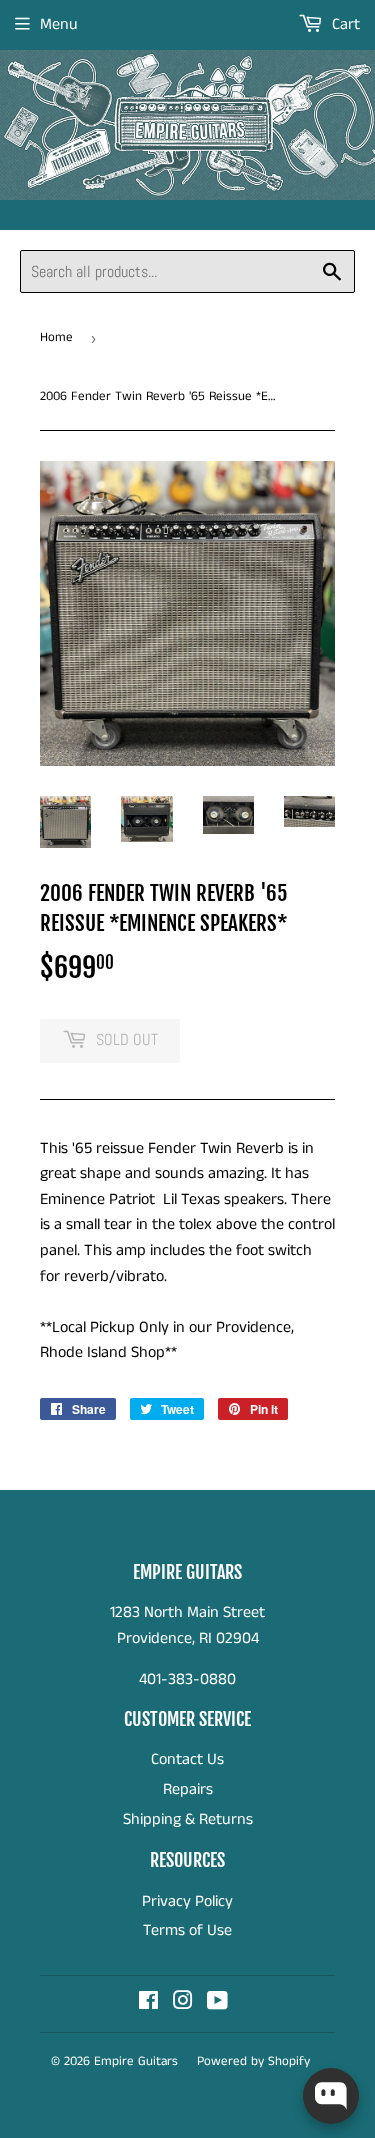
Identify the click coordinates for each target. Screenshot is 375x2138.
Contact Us (187, 1759)
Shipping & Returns (188, 1819)
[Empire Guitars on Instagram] (183, 2003)
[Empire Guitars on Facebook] (148, 2003)
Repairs (188, 1789)
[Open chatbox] (331, 2096)
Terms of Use (187, 1930)
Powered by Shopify (253, 2061)
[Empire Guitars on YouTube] (217, 2003)
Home (56, 337)
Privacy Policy (187, 1901)
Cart (344, 24)
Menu (59, 24)
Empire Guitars (136, 2061)
